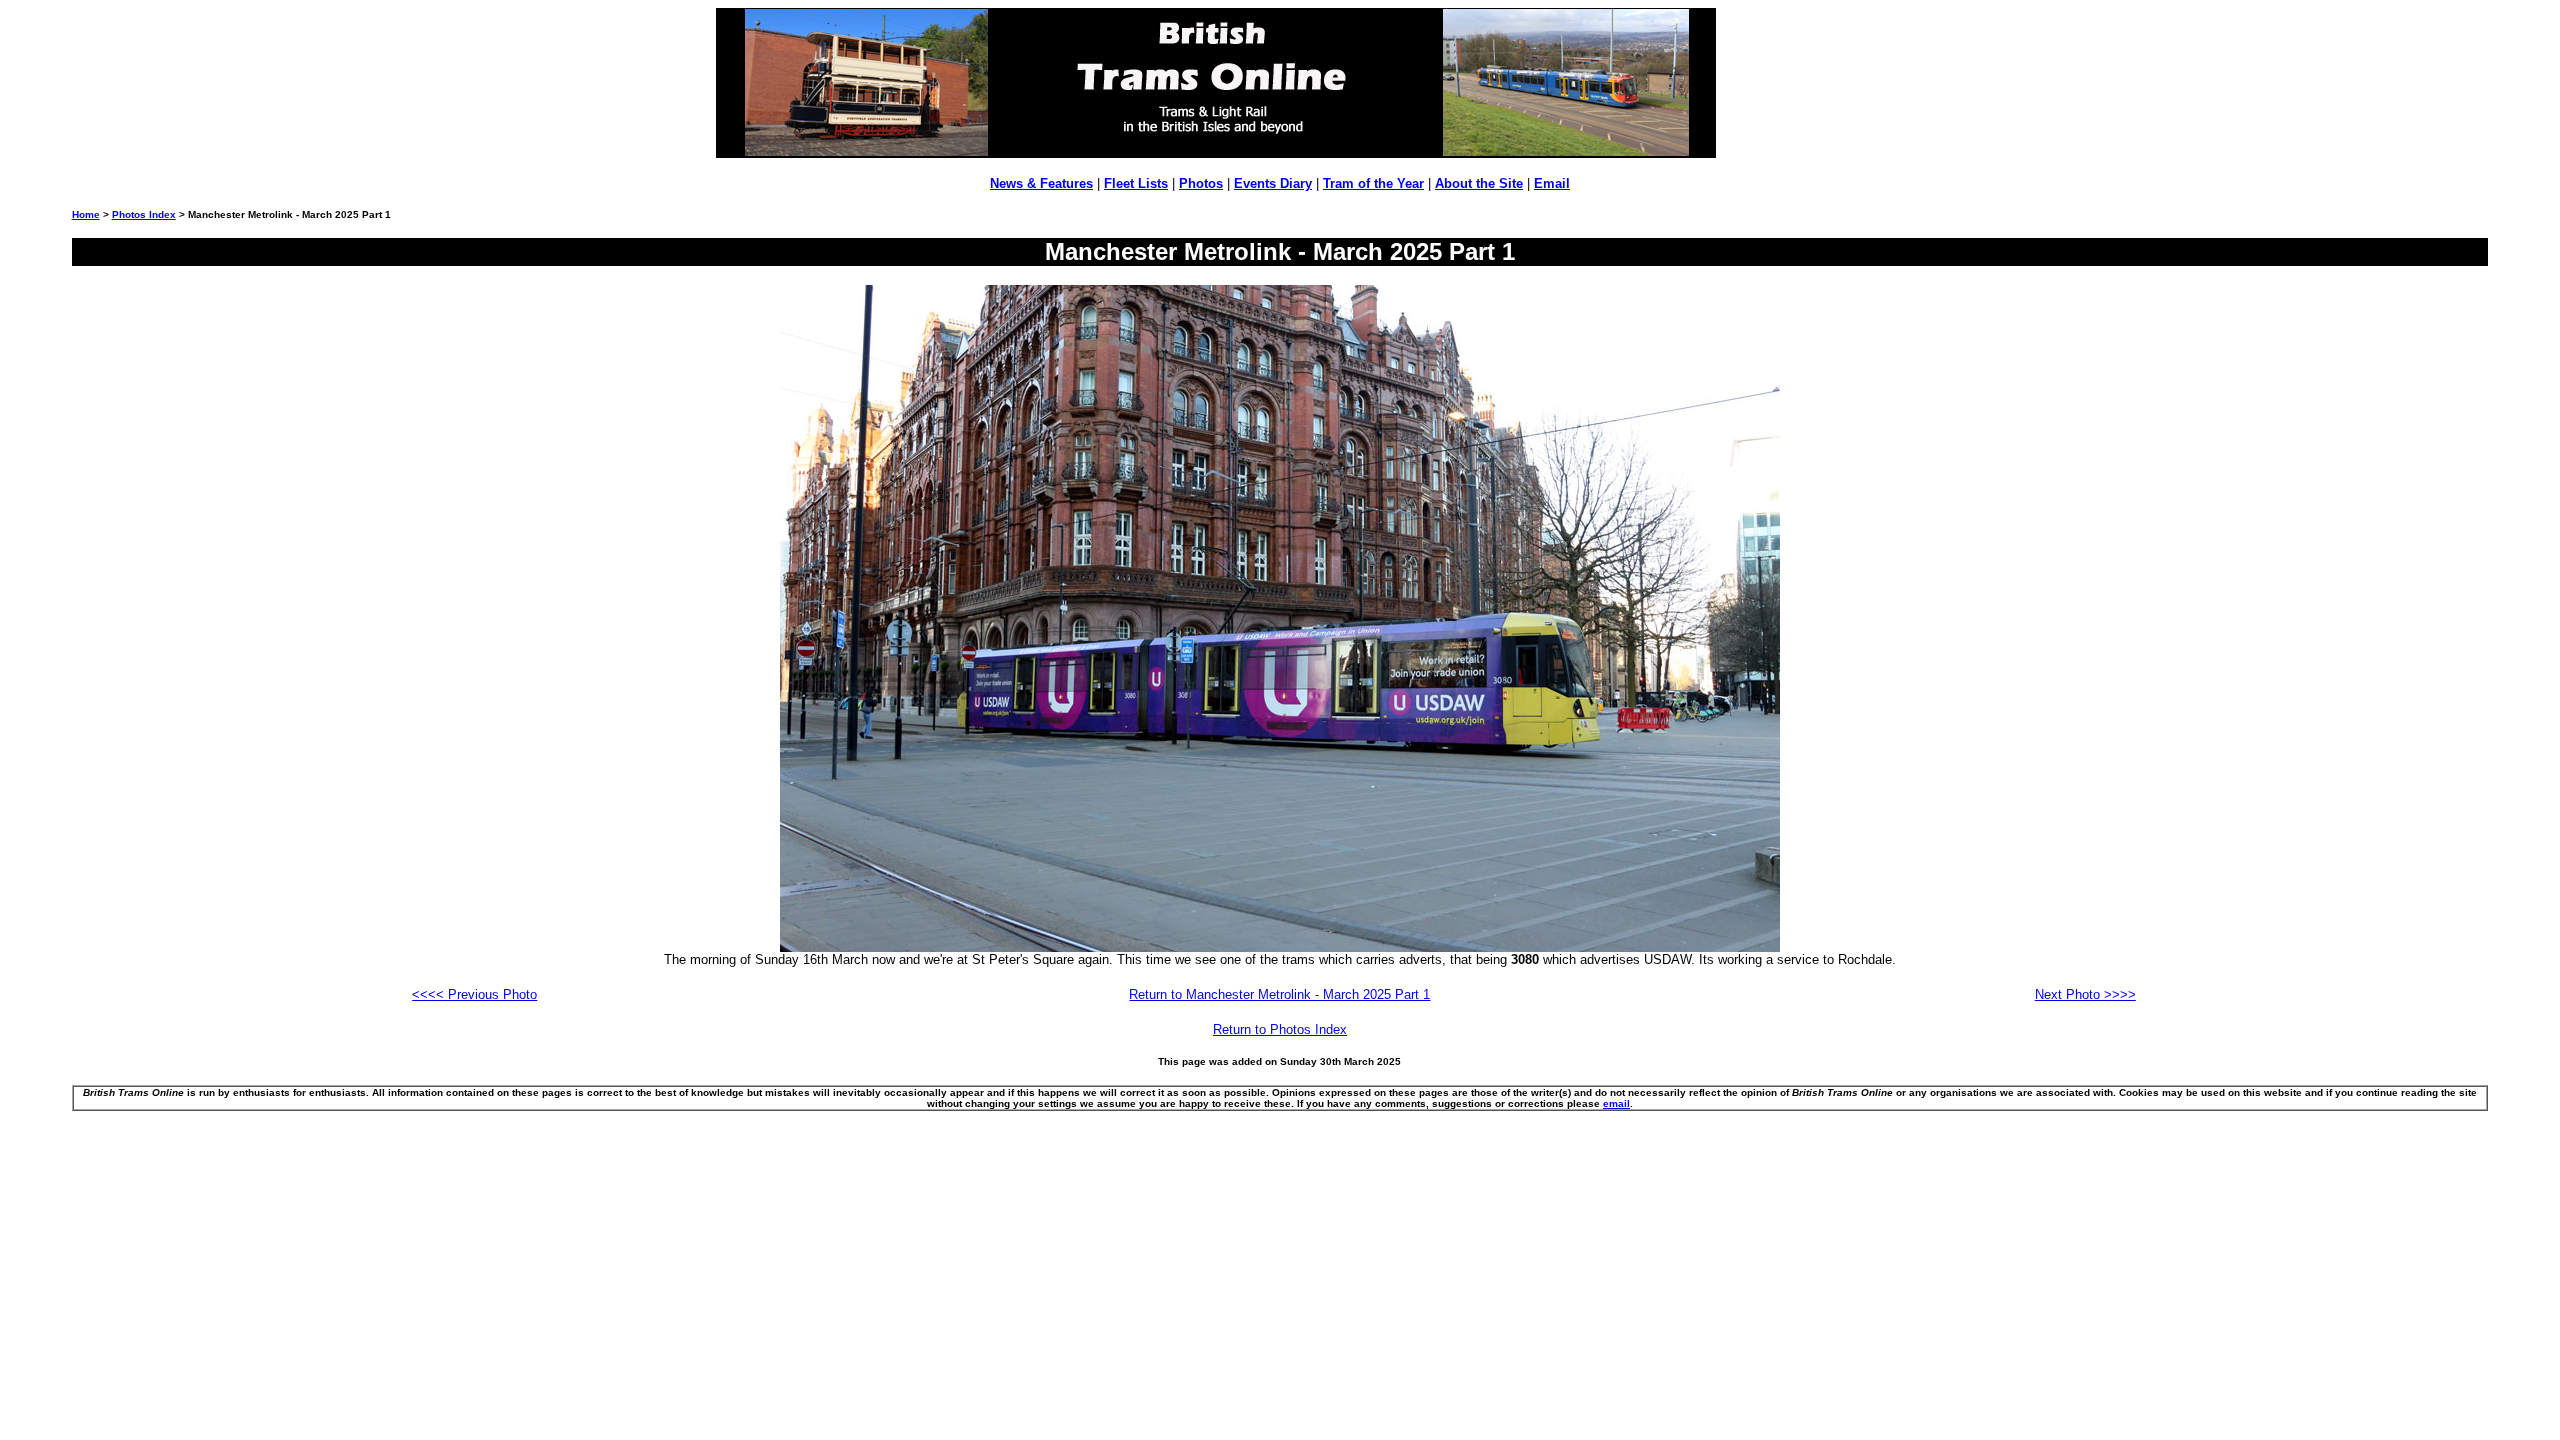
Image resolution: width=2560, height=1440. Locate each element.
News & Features (1041, 183)
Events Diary (1273, 183)
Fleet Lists (1136, 183)
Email (1552, 183)
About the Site (1479, 183)
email (1616, 1103)
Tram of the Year (1373, 183)
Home (86, 214)
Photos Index (144, 214)
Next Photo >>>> (2085, 994)
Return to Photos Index (1280, 1029)
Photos (1201, 183)
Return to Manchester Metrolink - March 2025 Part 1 (1279, 994)
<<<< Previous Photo (474, 994)
